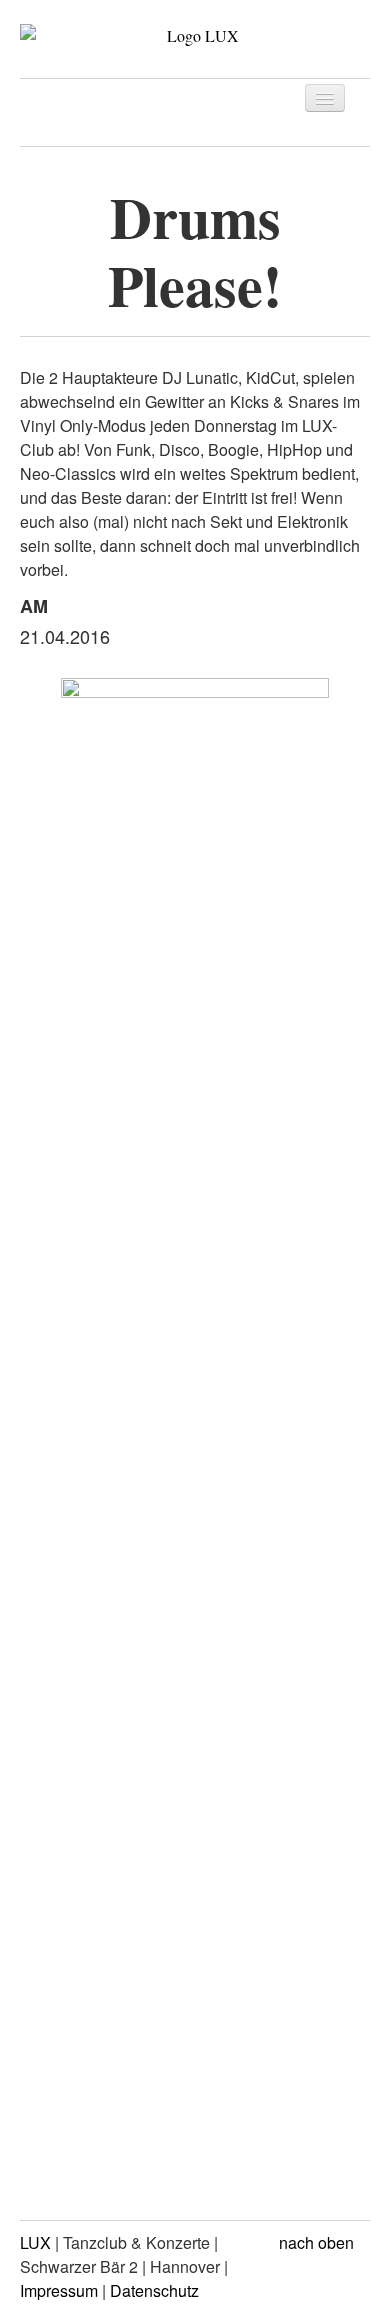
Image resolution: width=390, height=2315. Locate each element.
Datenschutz (154, 2290)
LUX (35, 2242)
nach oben (318, 2242)
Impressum (59, 2290)
